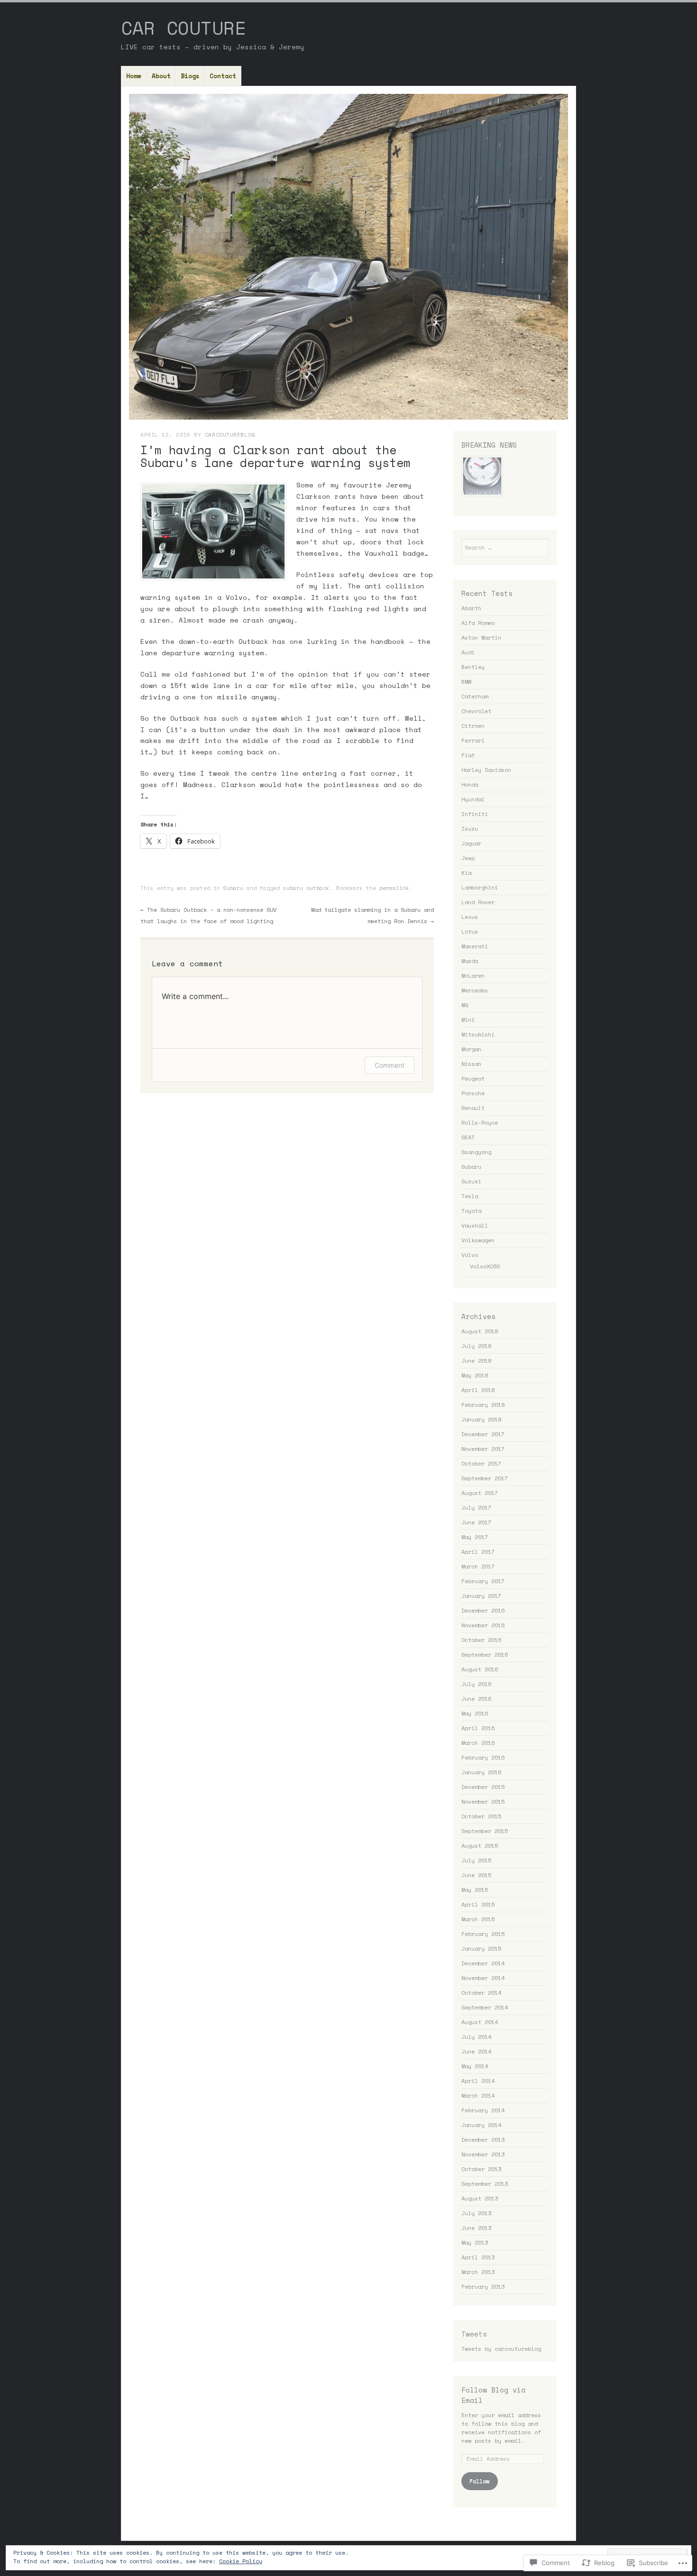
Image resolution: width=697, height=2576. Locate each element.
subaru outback (306, 888)
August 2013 (480, 2198)
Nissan (471, 1064)
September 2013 (485, 2184)
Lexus (470, 917)
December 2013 (483, 2140)
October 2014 (481, 1993)
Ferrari (473, 740)
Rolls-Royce (480, 1123)
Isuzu (470, 829)
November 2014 (483, 1978)
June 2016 (476, 1699)
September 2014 (485, 2007)
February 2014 (483, 2110)
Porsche (473, 1093)
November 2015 (483, 1801)
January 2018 (481, 1419)
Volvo (470, 1255)
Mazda (470, 961)
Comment (390, 1065)
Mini (468, 1020)
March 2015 (478, 1919)
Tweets (474, 2334)
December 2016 (483, 1610)
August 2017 (480, 1493)
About (161, 76)
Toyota (471, 1211)
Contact (223, 76)
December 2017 (483, 1434)
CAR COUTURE (183, 28)
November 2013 (483, 2154)
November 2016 (483, 1625)
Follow (479, 2481)
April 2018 (478, 1390)
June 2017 (476, 1522)
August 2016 (480, 1669)
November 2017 (483, 1449)
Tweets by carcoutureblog (501, 2349)
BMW (466, 682)
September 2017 (485, 1478)
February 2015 (483, 1934)
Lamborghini (480, 887)
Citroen (473, 726)
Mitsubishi (478, 1034)
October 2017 (481, 1463)
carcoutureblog (230, 435)
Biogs (190, 76)
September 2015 (485, 1831)
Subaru (233, 888)
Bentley (473, 667)
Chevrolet (476, 711)
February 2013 (483, 2287)
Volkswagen (478, 1240)
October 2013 (481, 2169)
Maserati (475, 946)
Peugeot (473, 1078)
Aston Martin (481, 637)
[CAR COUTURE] (348, 257)
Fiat (468, 755)
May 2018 (475, 1375)
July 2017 (476, 1508)
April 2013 (478, 2257)
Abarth (471, 608)
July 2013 (476, 2213)
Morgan (471, 1049)
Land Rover (478, 902)
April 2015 (478, 1904)
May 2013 (475, 2242)
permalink (394, 888)
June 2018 (476, 1361)
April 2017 (478, 1552)
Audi (468, 652)
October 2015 (481, 1816)
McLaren (473, 976)
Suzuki (471, 1181)
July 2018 (476, 1346)
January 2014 (481, 2125)
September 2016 (485, 1655)
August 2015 (480, 1846)
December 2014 (483, 1963)
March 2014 (478, 2095)
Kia (466, 873)
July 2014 (476, 2037)
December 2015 (483, 1787)
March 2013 (478, 2272)
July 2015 (476, 1860)
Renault (473, 1108)
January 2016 (481, 1772)
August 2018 (480, 1331)
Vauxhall (475, 1225)
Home (134, 76)
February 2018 (483, 1405)
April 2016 (478, 1728)
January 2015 (481, 1948)
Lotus (470, 931)
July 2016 (476, 1684)
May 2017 (475, 1537)
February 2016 (483, 1757)
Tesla (470, 1196)
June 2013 (476, 2228)
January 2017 (481, 1596)
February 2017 (483, 1581)
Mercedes (475, 990)
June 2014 (476, 2051)
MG (465, 1005)
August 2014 (480, 2022)
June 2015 (476, 1875)
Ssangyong (476, 1152)
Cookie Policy (241, 2561)
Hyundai (473, 799)
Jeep (468, 858)
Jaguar (471, 843)
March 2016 (478, 1743)
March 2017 (478, 1566)
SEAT (468, 1137)
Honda (470, 784)
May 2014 (475, 2066)
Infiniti (475, 814)
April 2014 (478, 2081)
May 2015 (475, 1890)
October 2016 (481, 1640)
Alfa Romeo (478, 623)
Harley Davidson (486, 770)
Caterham (475, 696)
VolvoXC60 (485, 1266)
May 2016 (475, 1713)
